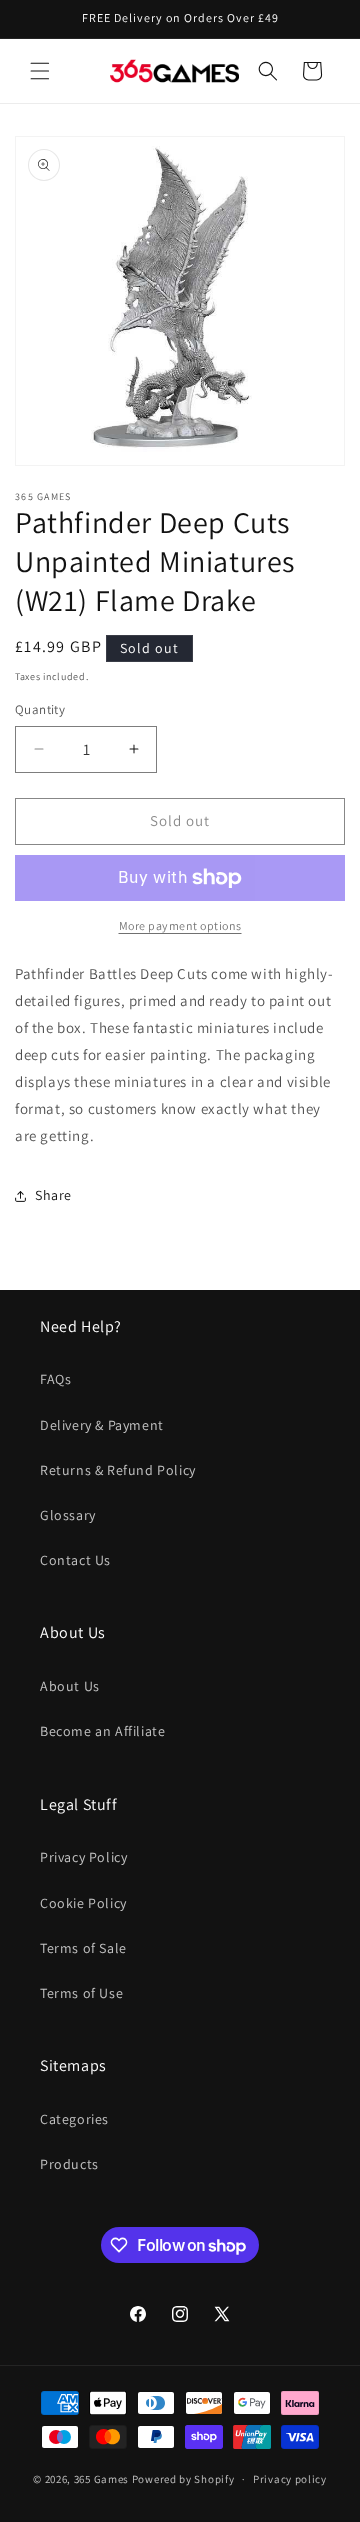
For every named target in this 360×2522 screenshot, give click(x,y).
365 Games (101, 2479)
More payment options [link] (180, 925)
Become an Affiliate (102, 1731)
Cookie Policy (83, 1903)
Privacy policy (290, 2479)
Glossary (68, 1515)
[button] (40, 71)
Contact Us (75, 1560)
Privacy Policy (83, 1857)
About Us (70, 1686)
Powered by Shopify (183, 2479)
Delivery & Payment (102, 1425)
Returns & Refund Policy (118, 1470)
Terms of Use (81, 1993)
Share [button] (53, 1195)
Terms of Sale (83, 1948)
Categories (74, 2119)
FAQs (55, 1379)
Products (69, 2164)
